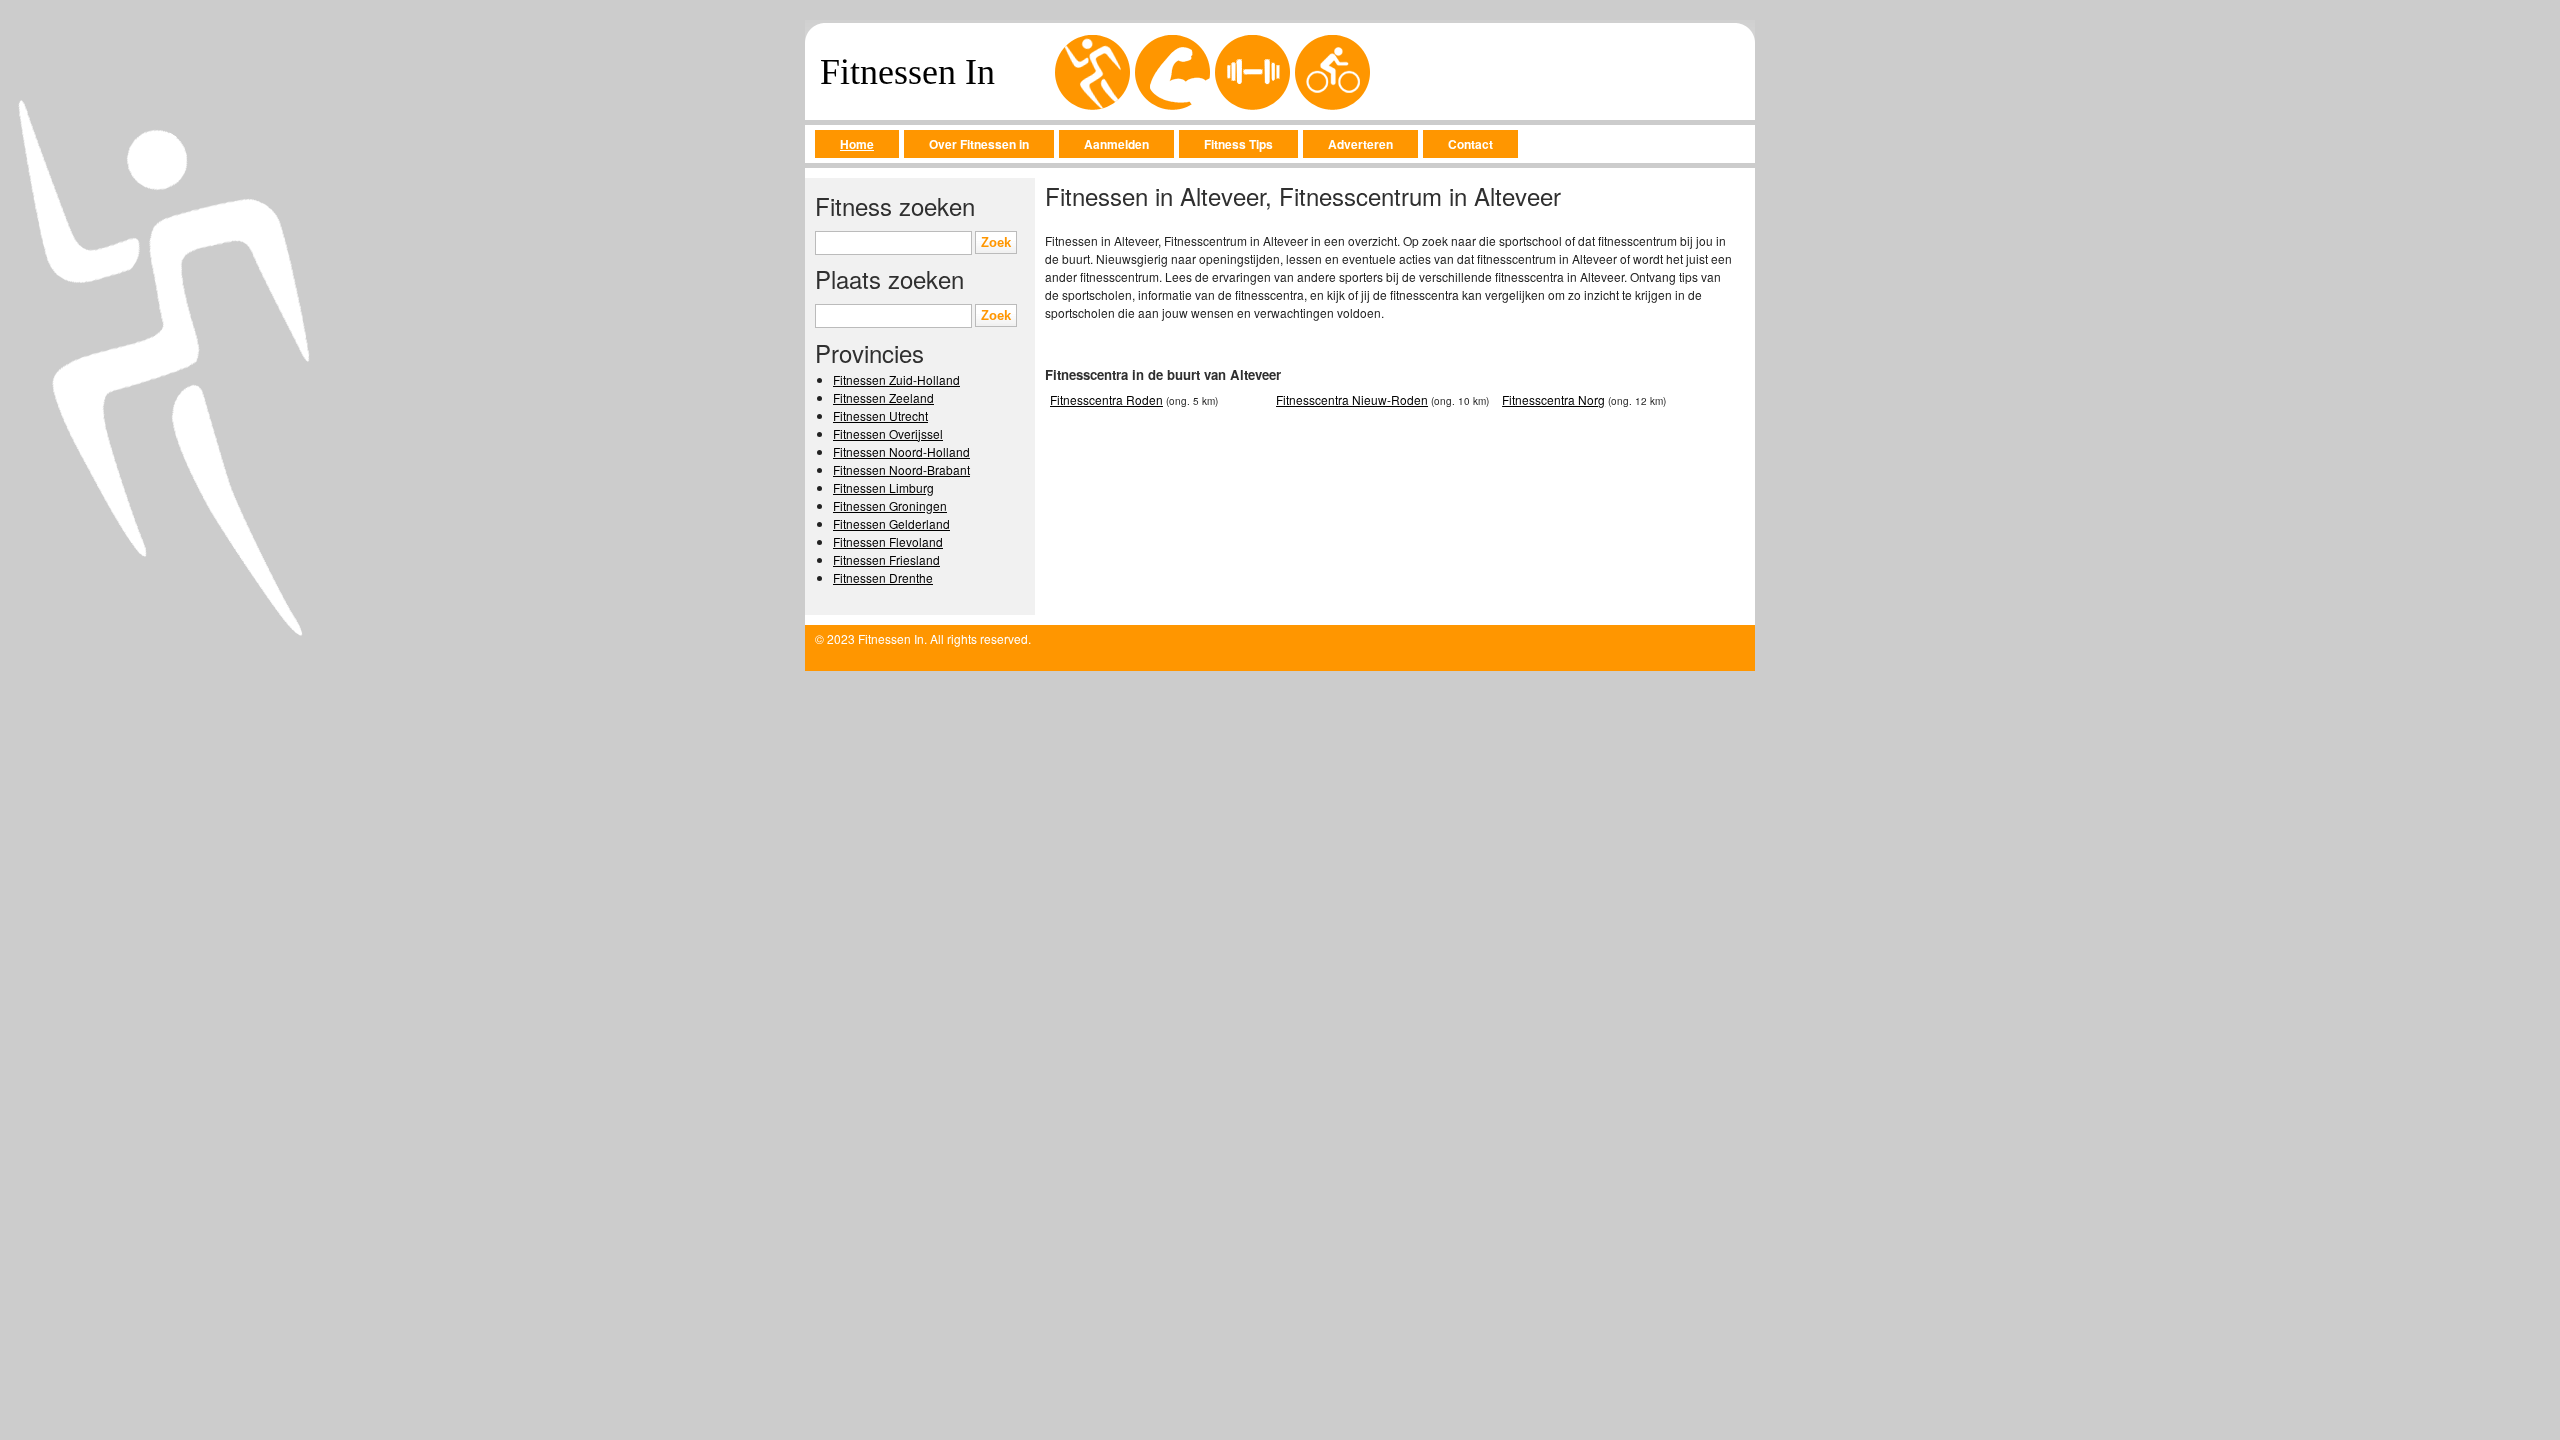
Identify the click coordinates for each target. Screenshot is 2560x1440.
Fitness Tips (1238, 144)
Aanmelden (1116, 144)
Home (857, 144)
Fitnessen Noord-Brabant (901, 469)
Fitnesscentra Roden (1106, 399)
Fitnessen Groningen (890, 505)
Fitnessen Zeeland (883, 397)
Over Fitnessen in (979, 144)
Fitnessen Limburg (883, 487)
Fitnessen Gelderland (891, 523)
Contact (1470, 144)
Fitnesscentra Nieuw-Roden (1352, 399)
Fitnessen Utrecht (880, 415)
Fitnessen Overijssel (888, 433)
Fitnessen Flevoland (888, 541)
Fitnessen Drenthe (883, 577)
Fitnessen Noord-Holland (901, 451)
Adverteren (1360, 144)
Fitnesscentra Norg (1553, 399)
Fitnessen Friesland (886, 559)
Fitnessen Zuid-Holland (896, 379)
